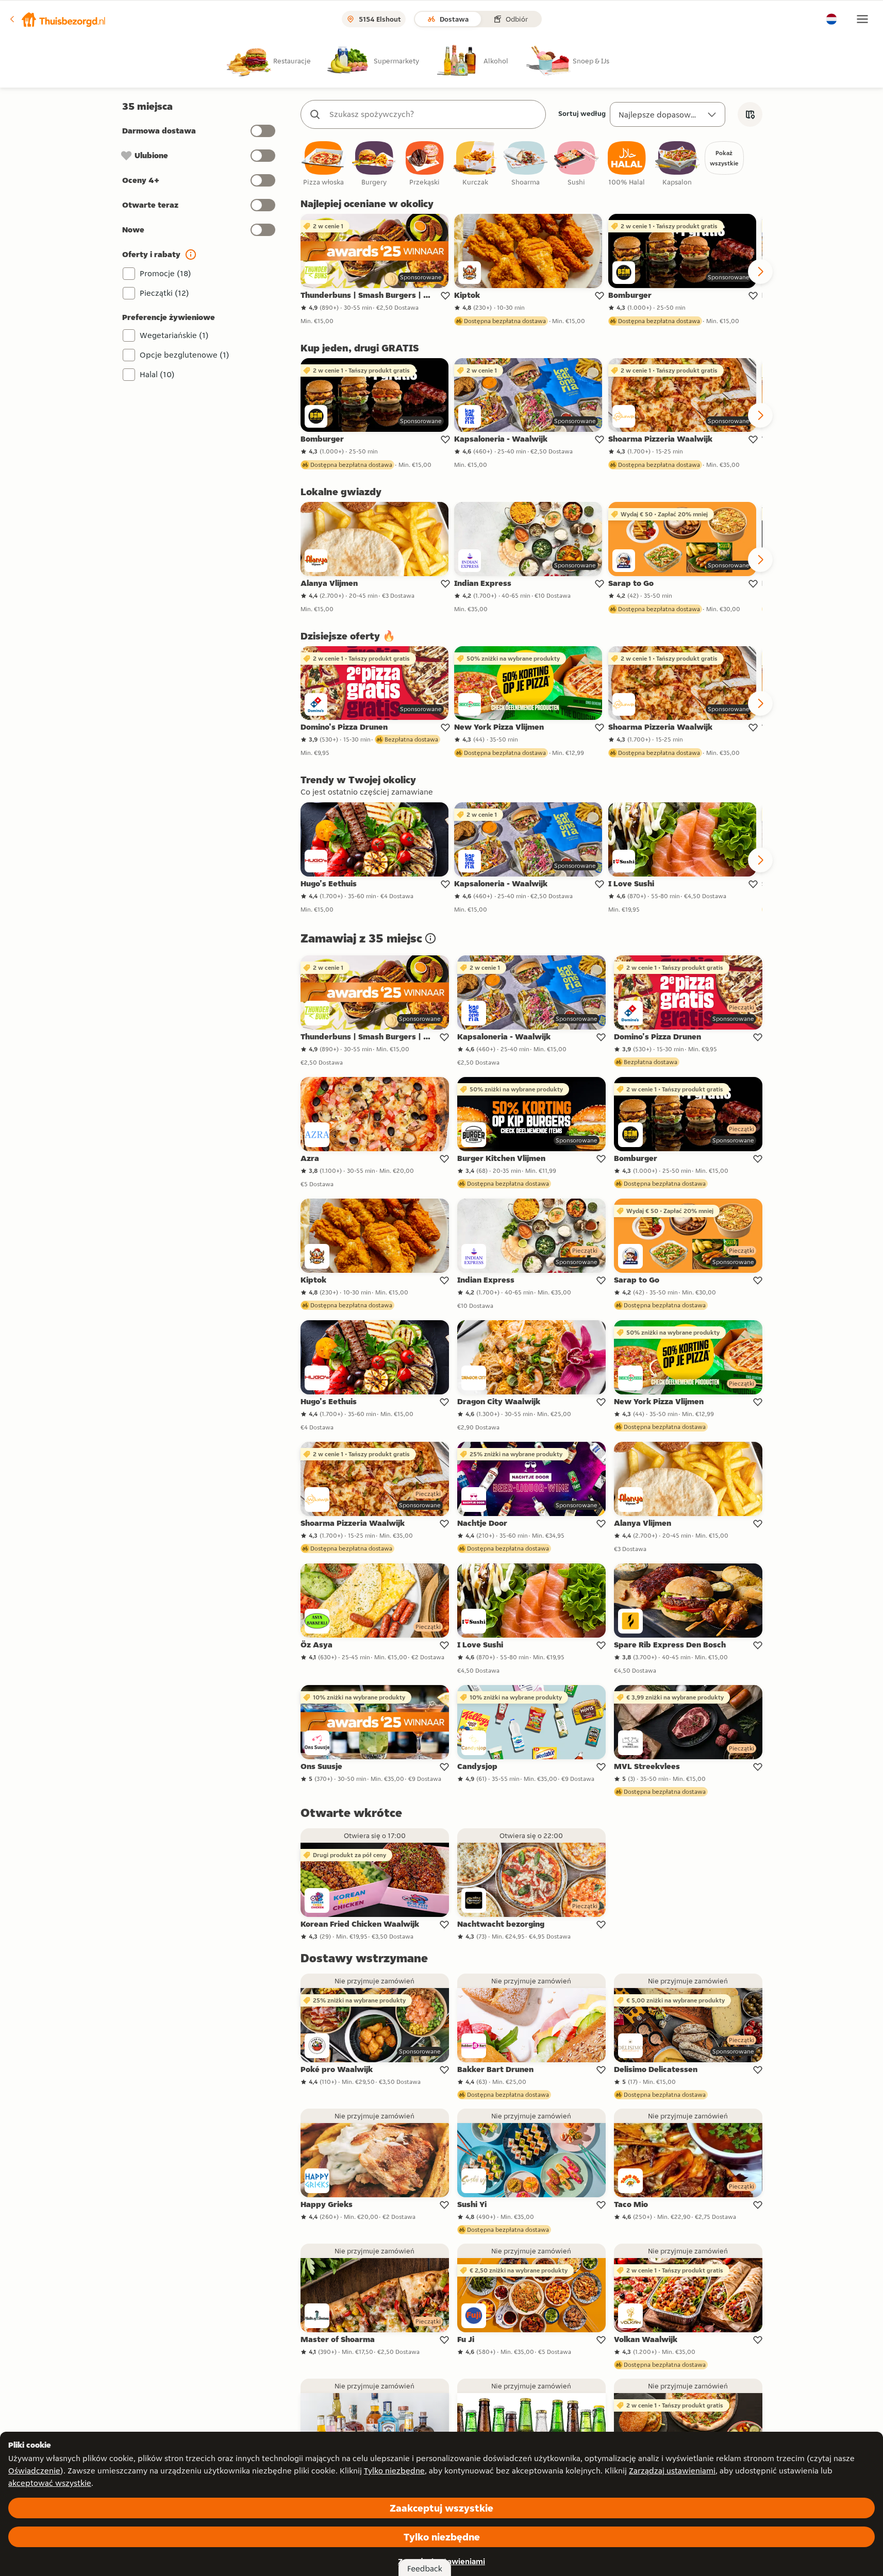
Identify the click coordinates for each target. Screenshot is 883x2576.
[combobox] (434, 114)
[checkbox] (324, 164)
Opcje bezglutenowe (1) (185, 355)
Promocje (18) (165, 273)
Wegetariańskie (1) (174, 335)
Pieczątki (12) (164, 293)
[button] (57, 19)
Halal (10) (157, 374)
